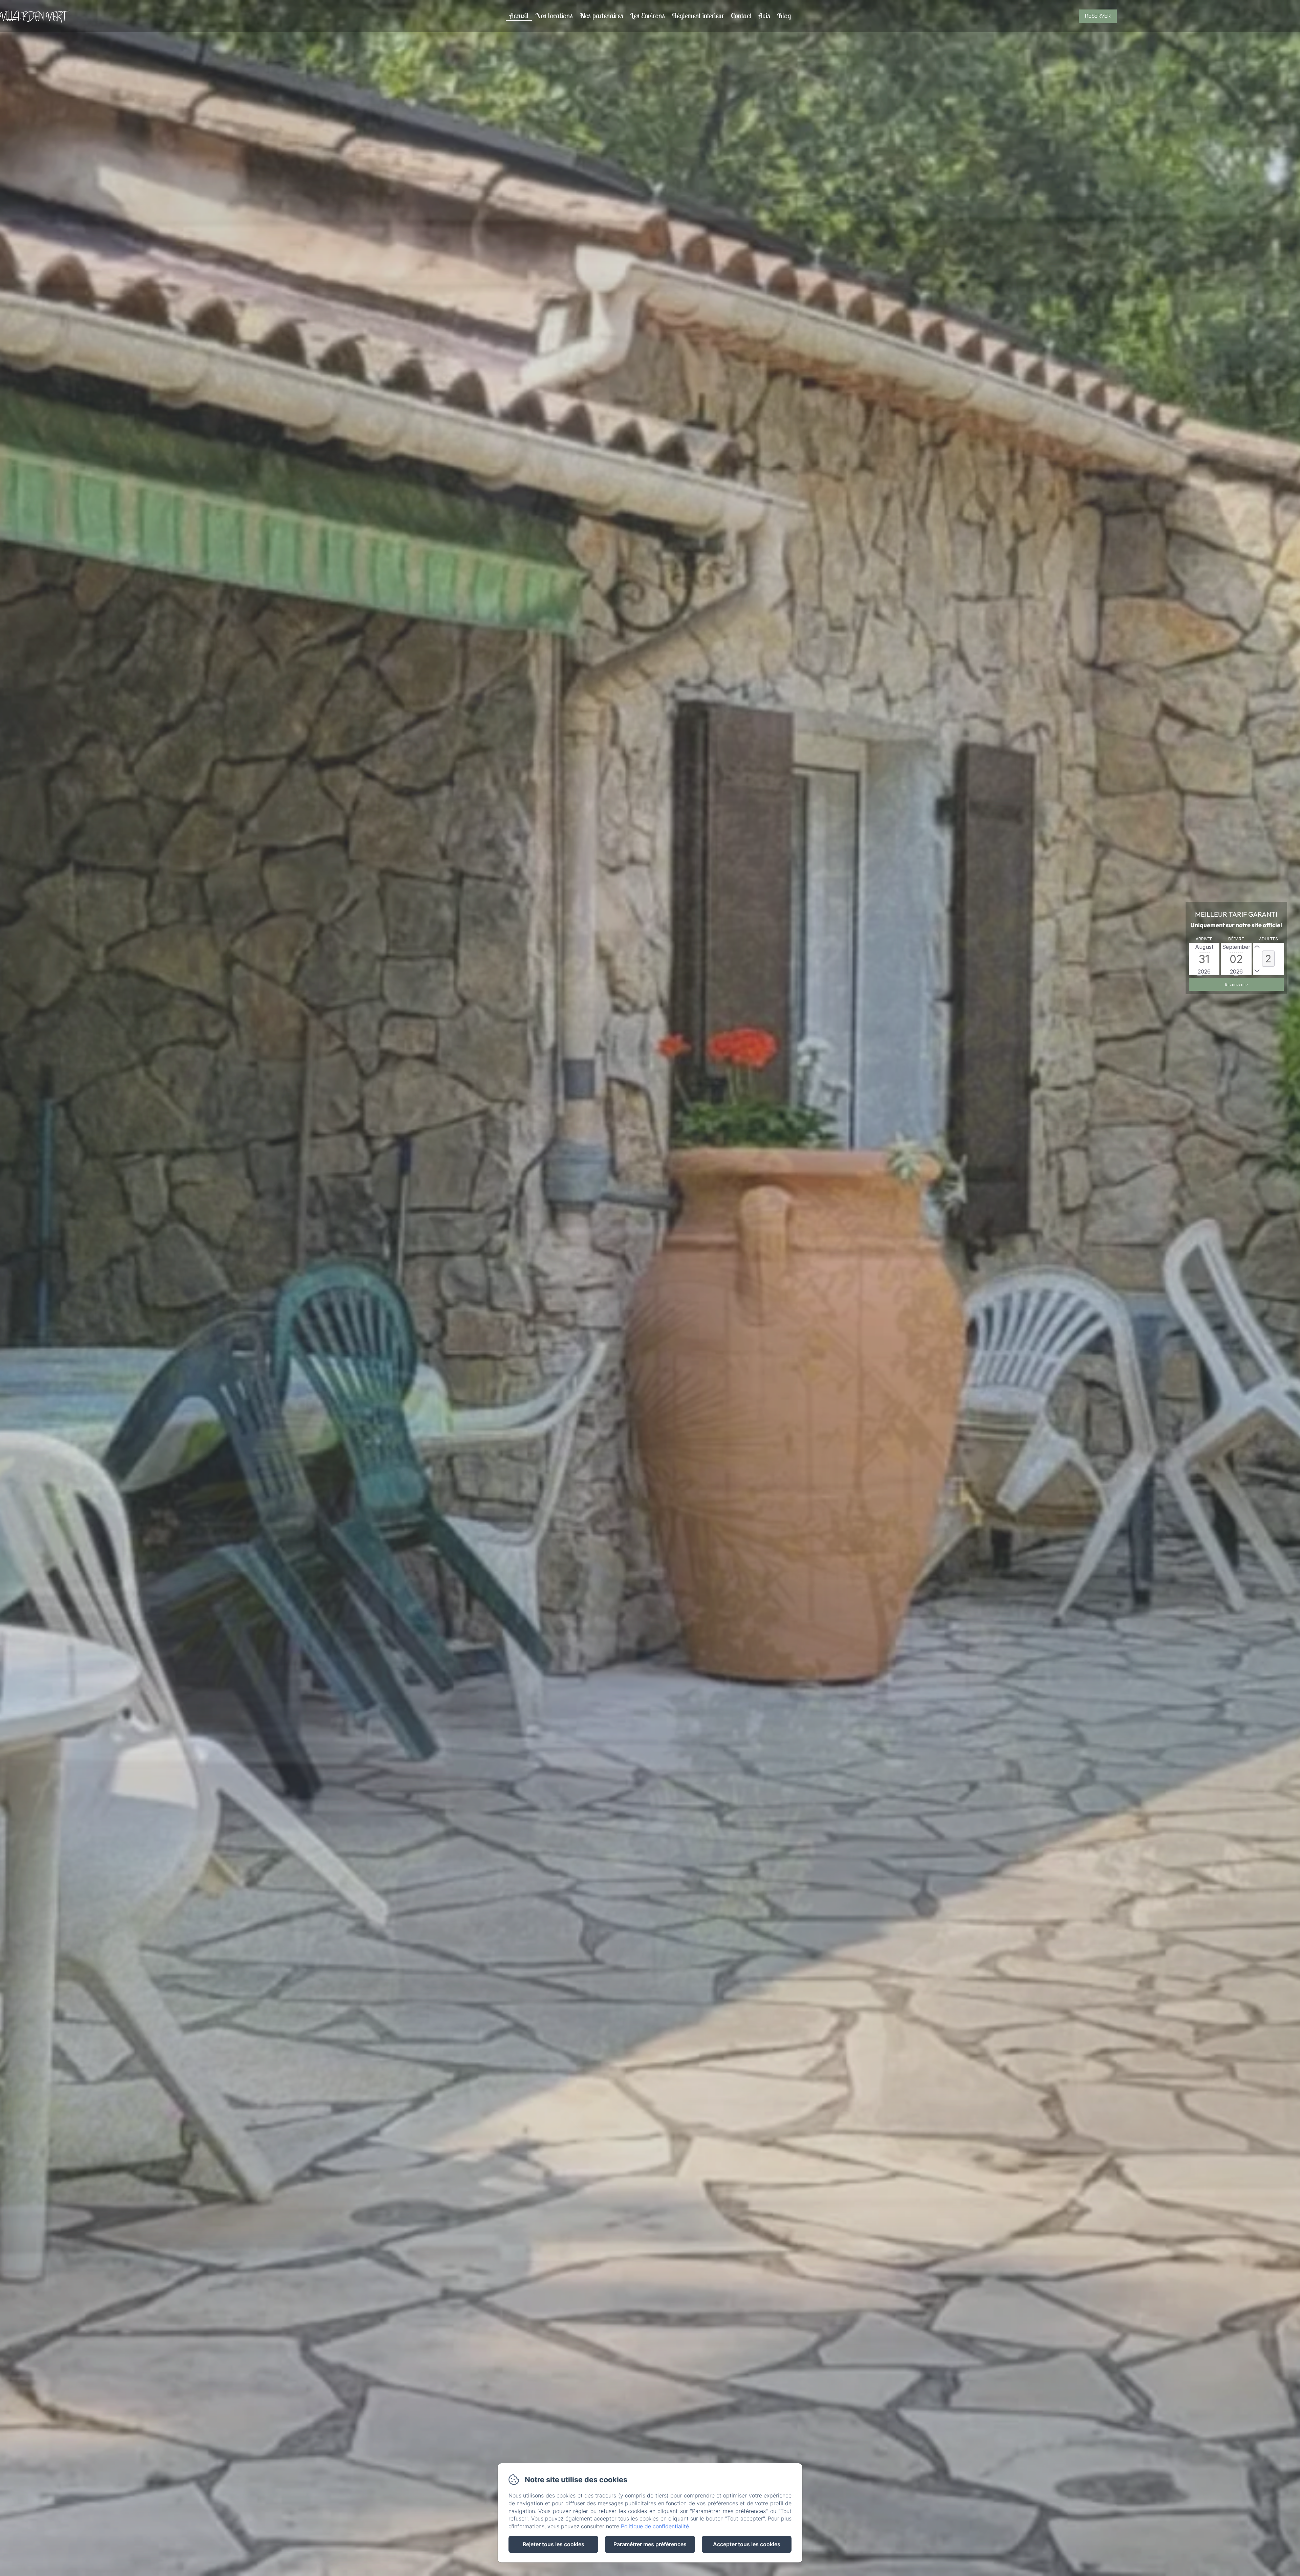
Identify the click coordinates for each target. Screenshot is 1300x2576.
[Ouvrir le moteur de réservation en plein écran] (1236, 963)
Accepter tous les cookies (747, 2544)
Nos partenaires (601, 16)
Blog (784, 16)
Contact (741, 16)
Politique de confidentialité (655, 2526)
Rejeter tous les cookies (554, 2544)
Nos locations (554, 16)
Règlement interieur (698, 16)
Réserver (1098, 16)
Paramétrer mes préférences (650, 2544)
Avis (764, 16)
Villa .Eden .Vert (33, 16)
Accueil (519, 16)
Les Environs (647, 16)
